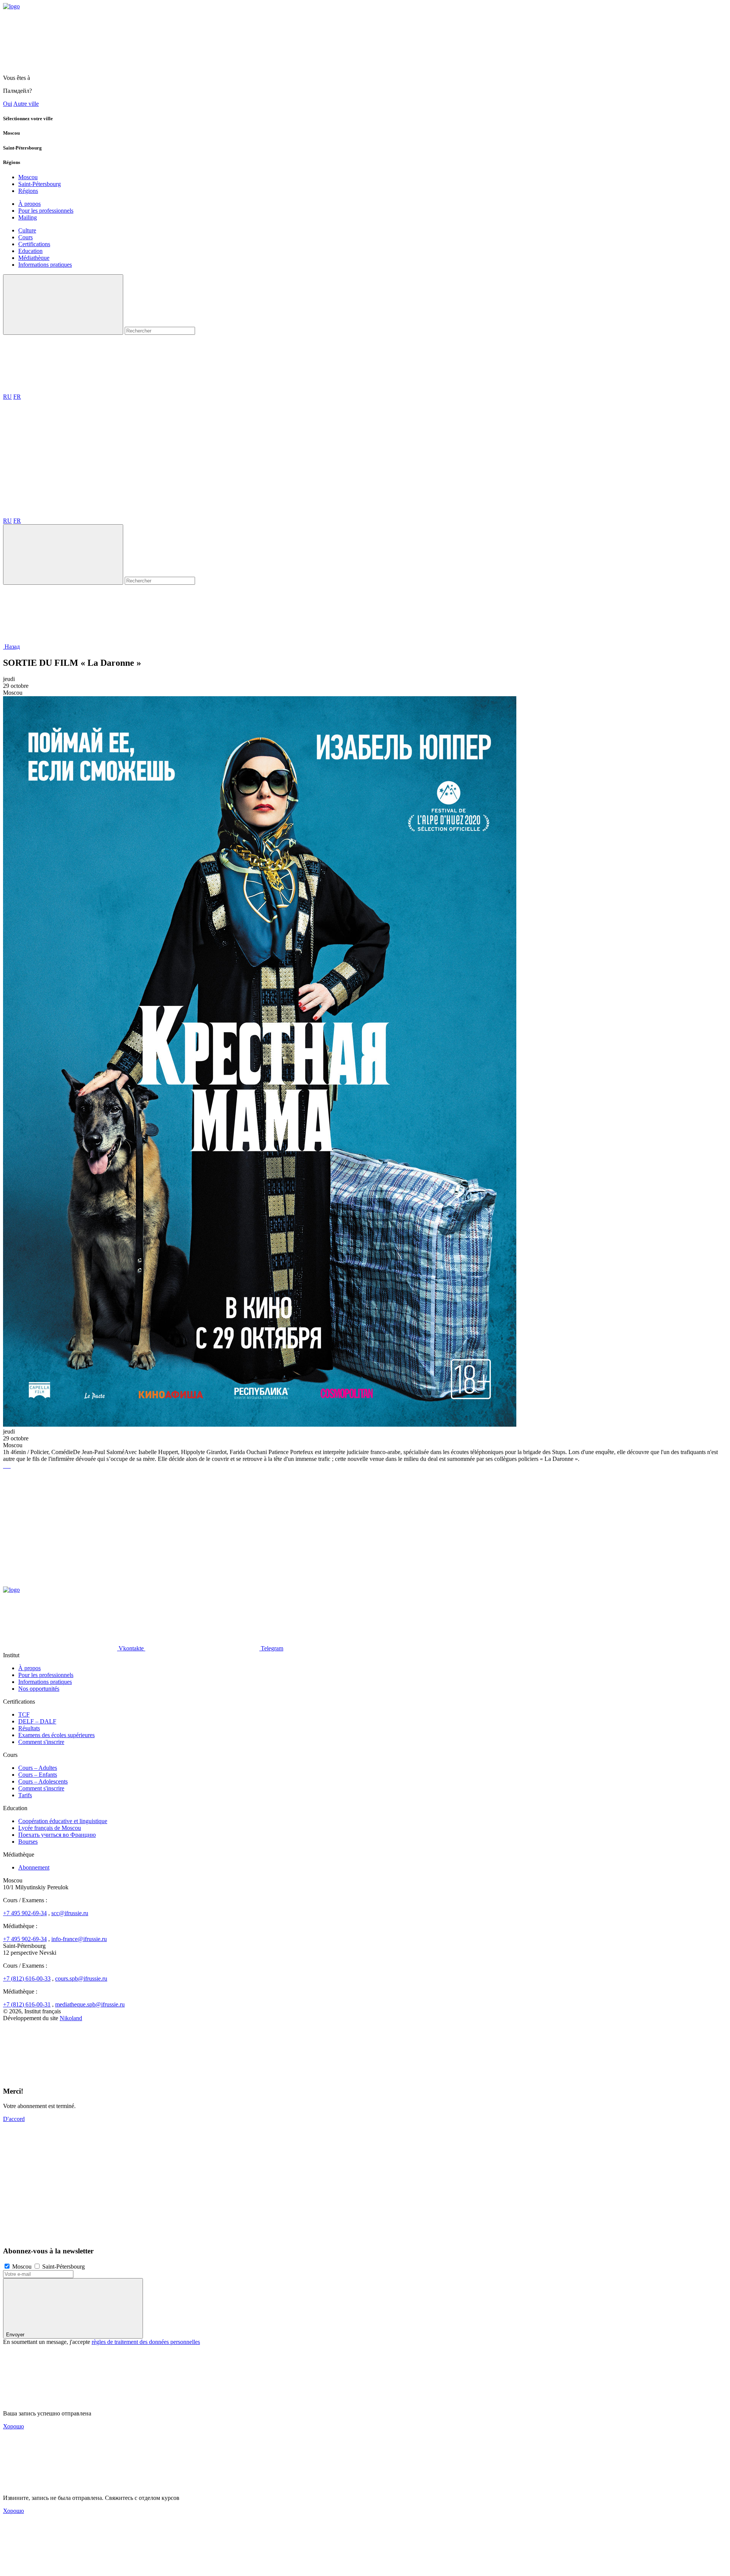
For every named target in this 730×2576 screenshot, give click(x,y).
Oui (8, 104)
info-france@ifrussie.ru (79, 1939)
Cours (25, 237)
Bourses (28, 1842)
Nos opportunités (39, 1689)
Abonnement (34, 1867)
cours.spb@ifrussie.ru (81, 1979)
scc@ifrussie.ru (70, 1913)
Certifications (34, 244)
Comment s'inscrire (41, 1742)
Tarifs (25, 1795)
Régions (28, 191)
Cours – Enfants (38, 1775)
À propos (29, 204)
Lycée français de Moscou (50, 1828)
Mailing (28, 217)
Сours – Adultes (38, 1768)
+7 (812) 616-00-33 (27, 1979)
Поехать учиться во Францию (57, 1835)
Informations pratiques (45, 265)
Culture (27, 230)
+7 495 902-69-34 (25, 1913)
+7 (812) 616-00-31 (27, 2004)
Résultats (29, 1728)
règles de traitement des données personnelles (146, 2342)
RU (7, 397)
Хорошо (13, 2426)
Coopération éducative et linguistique (63, 1821)
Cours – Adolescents (43, 1781)
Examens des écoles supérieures (56, 1735)
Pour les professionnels (46, 211)
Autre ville (26, 104)
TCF (24, 1714)
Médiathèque (34, 258)
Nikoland (71, 2018)
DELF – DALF (37, 1721)
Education (30, 251)
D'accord (14, 2119)
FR (17, 397)
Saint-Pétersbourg (40, 184)
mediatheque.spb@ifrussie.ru (90, 2004)
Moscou (28, 177)
